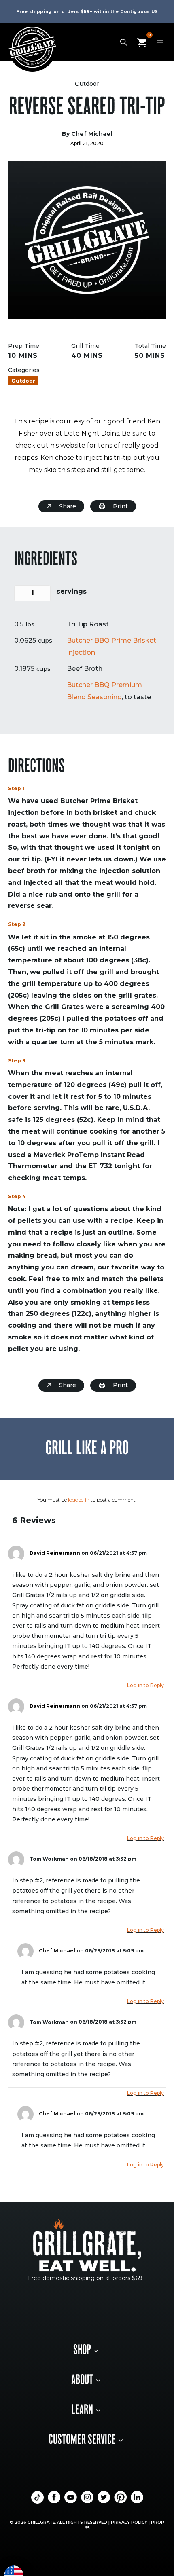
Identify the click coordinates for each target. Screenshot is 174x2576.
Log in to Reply (145, 1685)
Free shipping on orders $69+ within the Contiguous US (87, 12)
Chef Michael (57, 1951)
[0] (142, 42)
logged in (79, 1500)
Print (120, 506)
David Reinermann (55, 1553)
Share (68, 506)
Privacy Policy (129, 2522)
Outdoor (87, 84)
